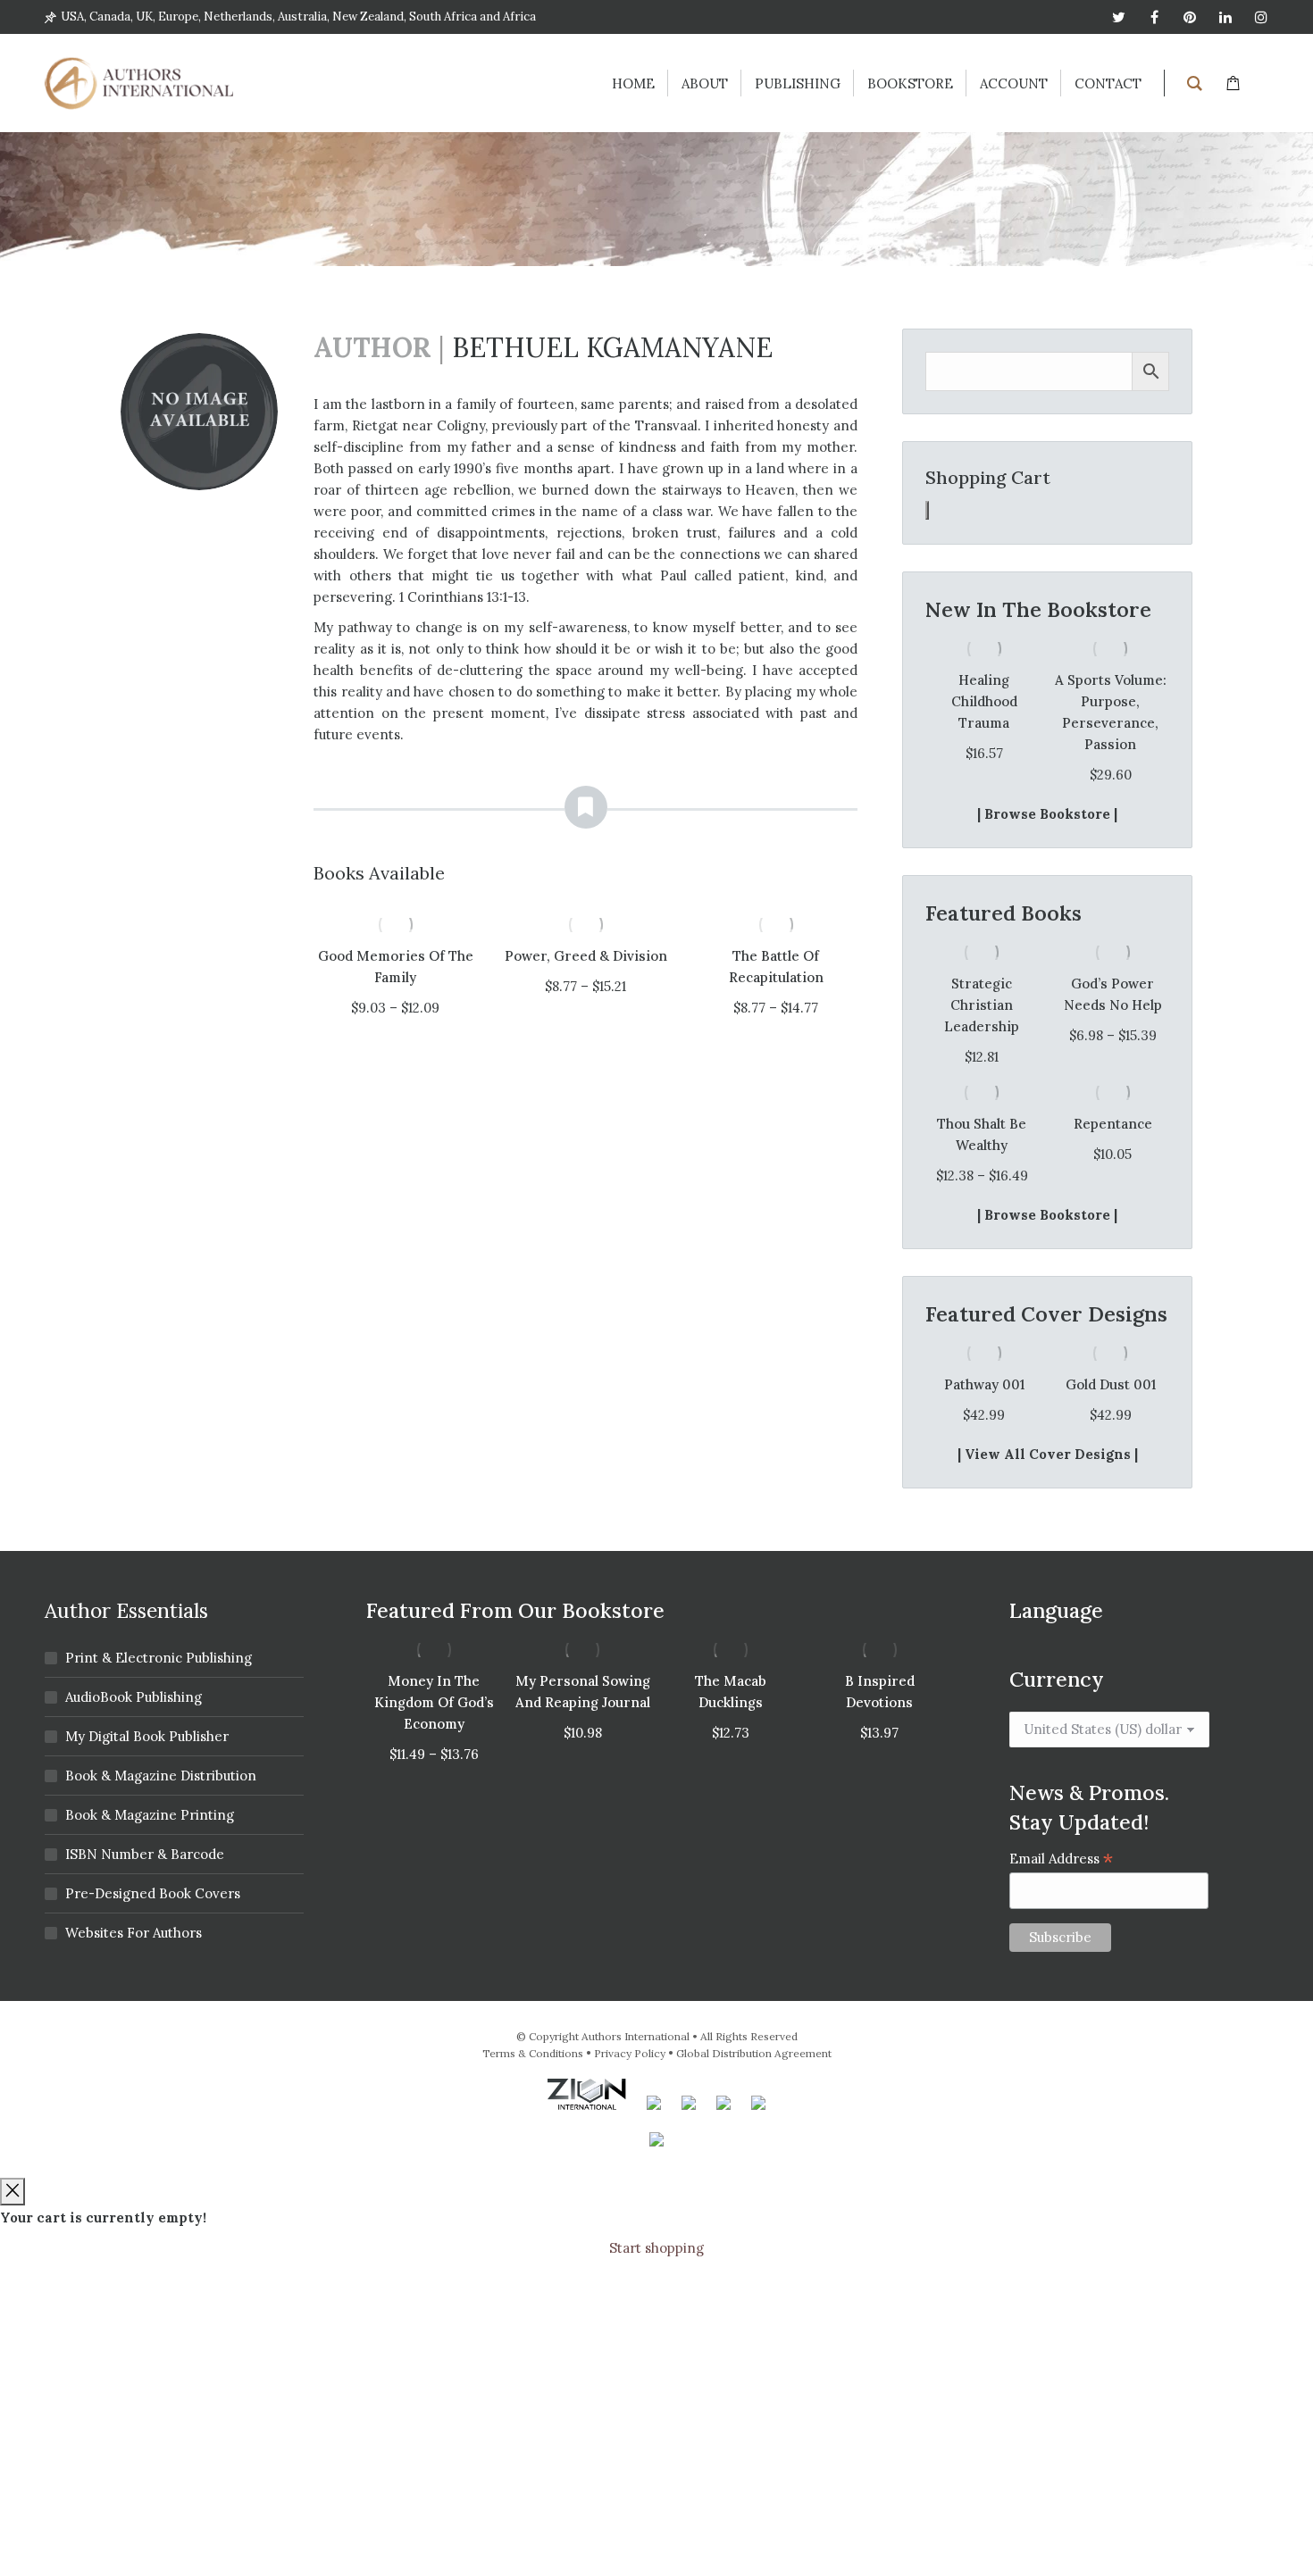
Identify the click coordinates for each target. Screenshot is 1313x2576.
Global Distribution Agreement (754, 2053)
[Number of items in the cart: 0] (927, 510)
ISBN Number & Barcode (145, 1854)
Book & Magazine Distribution (161, 1776)
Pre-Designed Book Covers (153, 1893)
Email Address (1062, 1859)
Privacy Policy (630, 2053)
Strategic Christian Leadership (982, 1005)
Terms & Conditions (533, 2053)
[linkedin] (1225, 17)
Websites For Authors (134, 1933)
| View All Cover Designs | (1048, 1454)
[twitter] (1118, 17)
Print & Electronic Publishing (159, 1658)
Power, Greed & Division (586, 956)
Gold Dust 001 (1111, 1384)
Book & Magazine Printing (150, 1815)
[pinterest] (1190, 17)
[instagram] (1261, 17)
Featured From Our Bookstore (515, 1610)
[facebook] (1154, 17)
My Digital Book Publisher (147, 1736)
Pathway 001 (984, 1384)
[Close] (13, 2192)
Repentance (1113, 1124)
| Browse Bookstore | (1047, 814)
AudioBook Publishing (134, 1697)
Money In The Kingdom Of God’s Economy (434, 1702)
